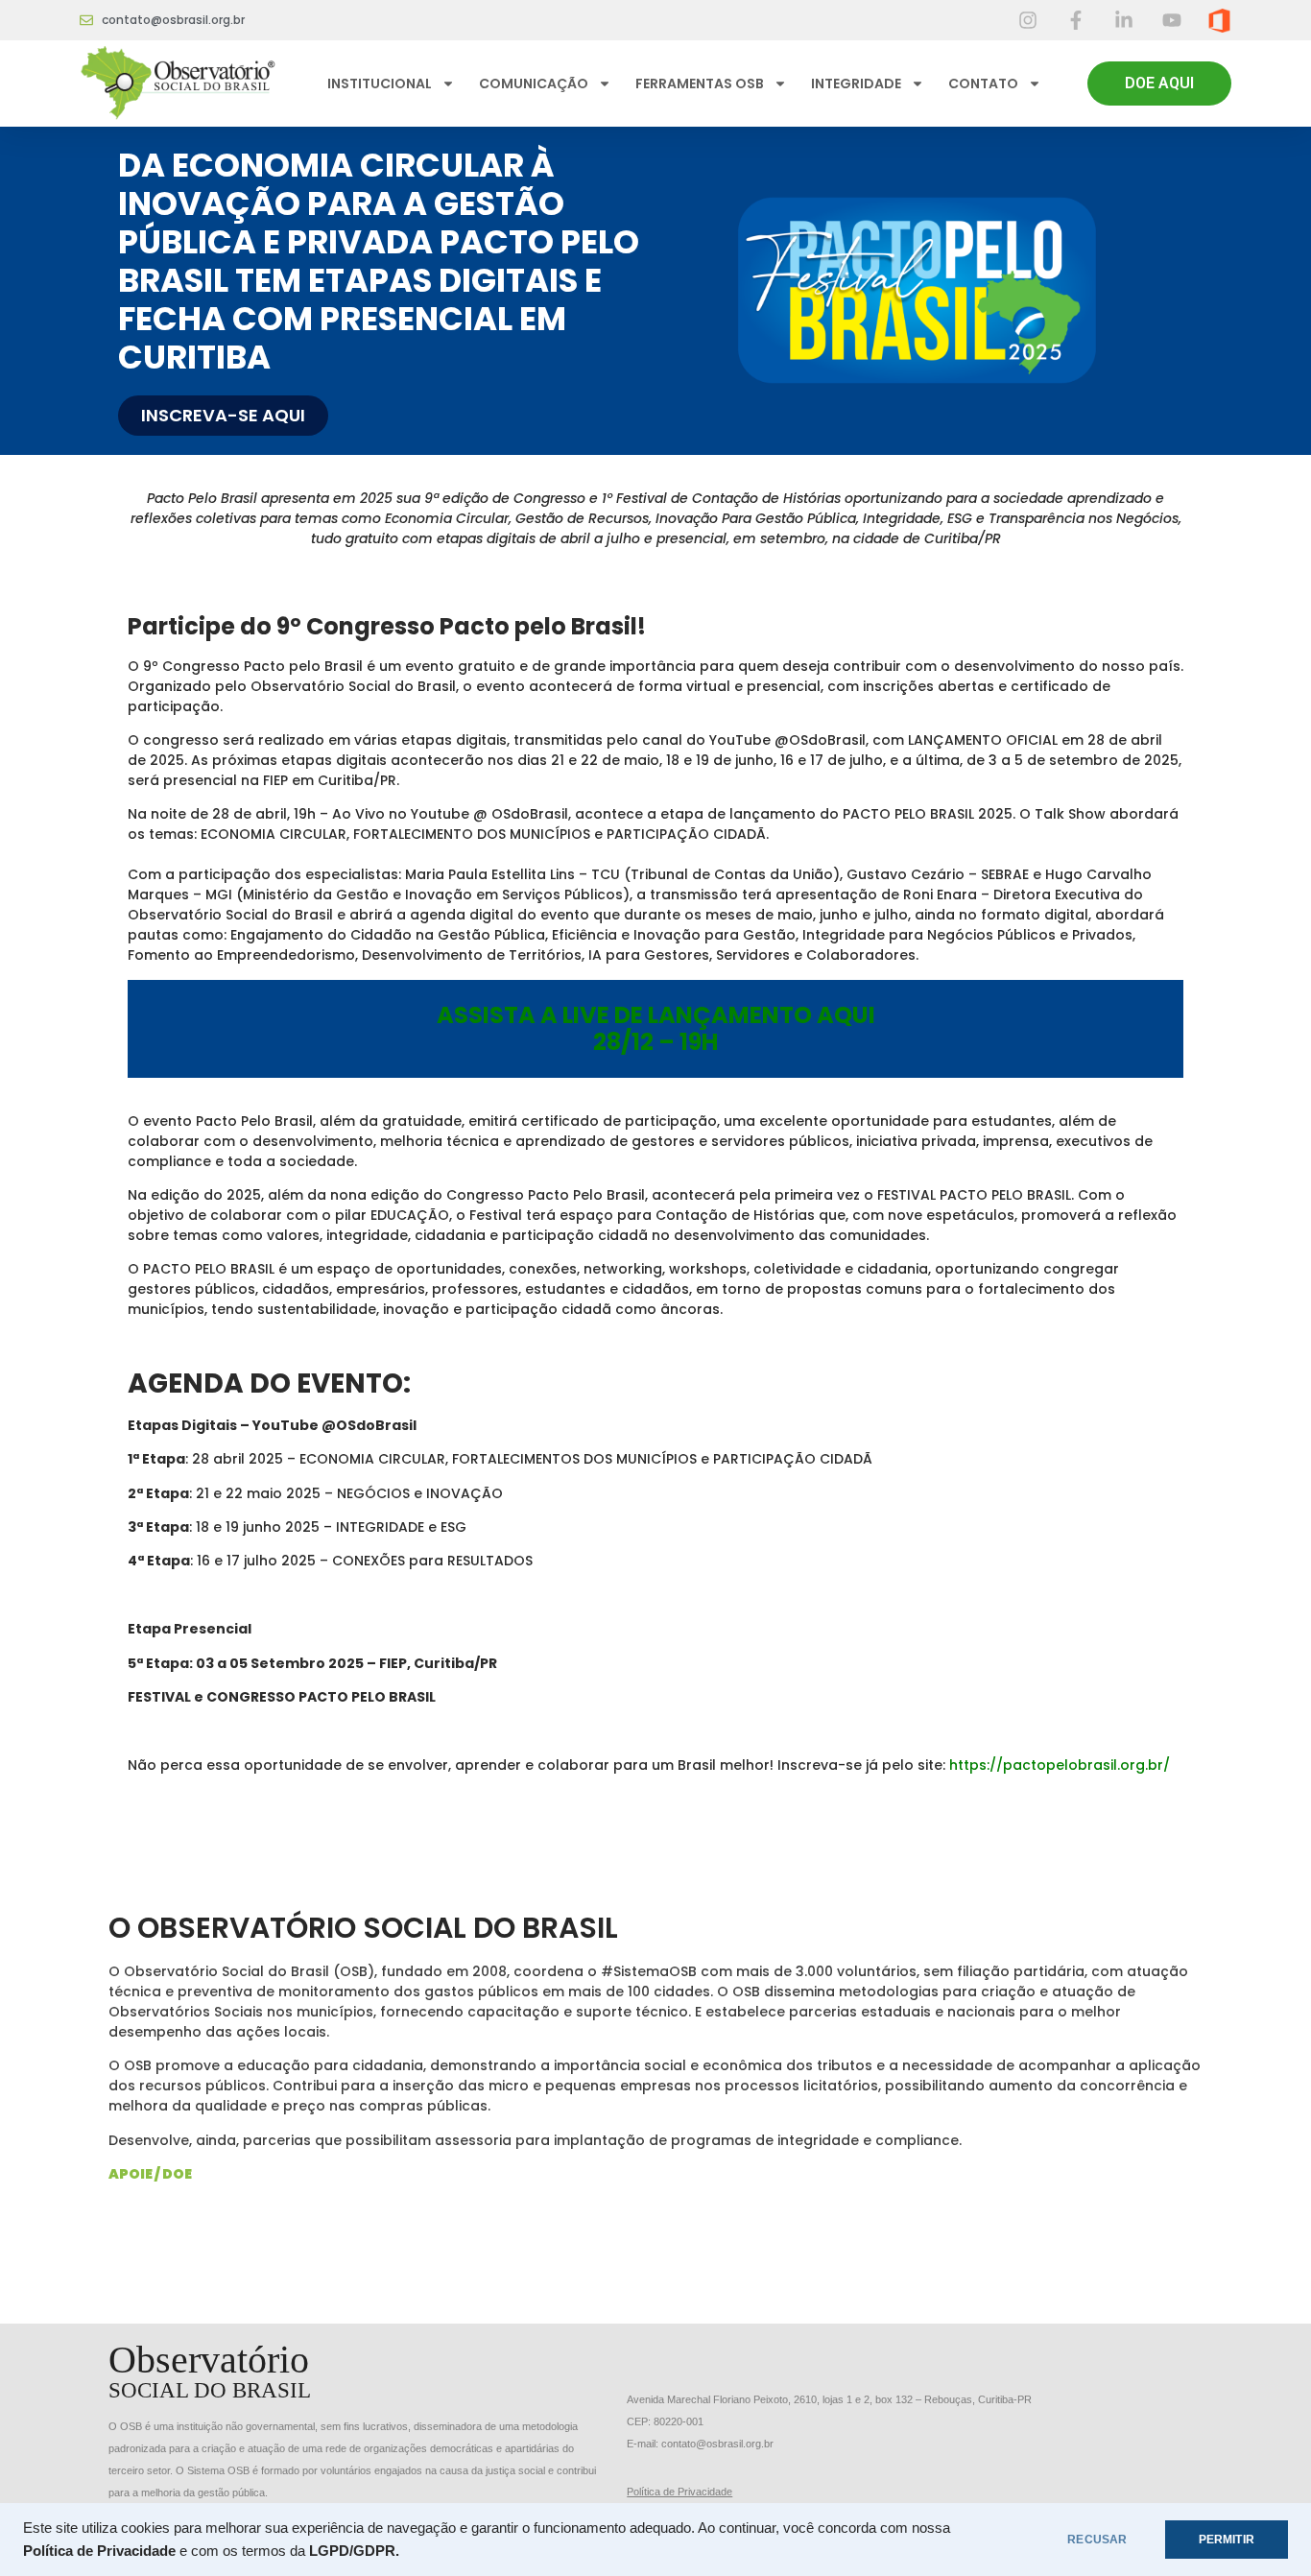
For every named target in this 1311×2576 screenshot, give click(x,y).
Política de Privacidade (679, 2492)
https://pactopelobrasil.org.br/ (1060, 1765)
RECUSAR (1097, 2540)
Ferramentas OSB (700, 83)
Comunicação (534, 83)
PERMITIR (1227, 2540)
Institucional (380, 83)
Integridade (856, 83)
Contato (983, 83)
